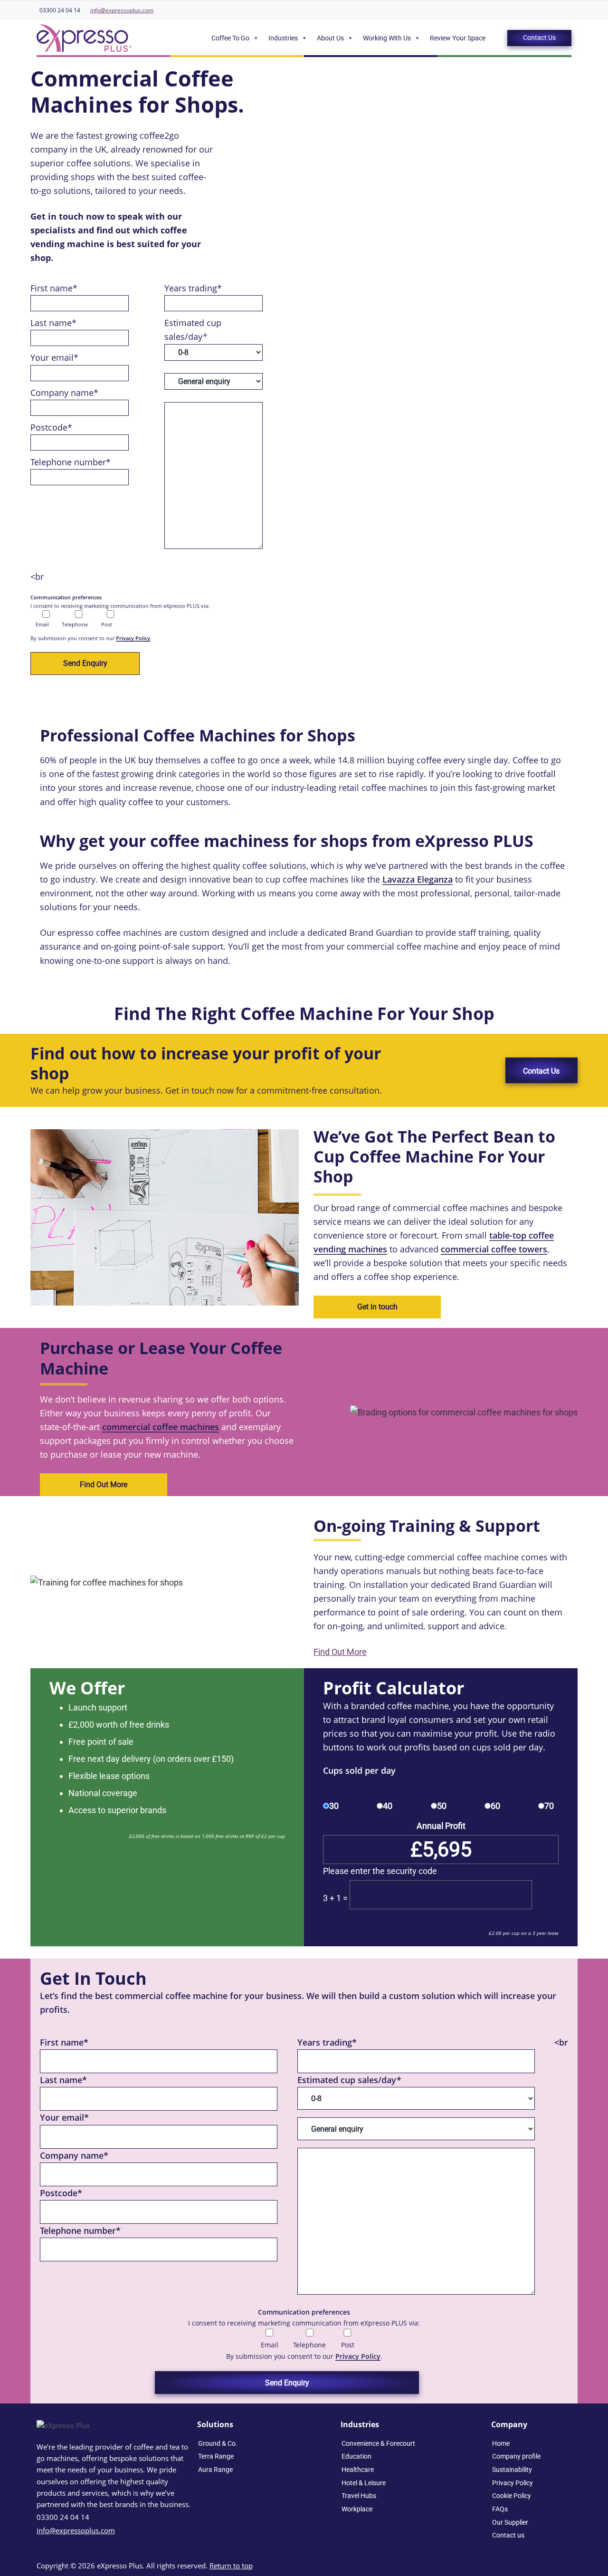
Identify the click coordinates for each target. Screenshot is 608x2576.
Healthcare (358, 2470)
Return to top (231, 2566)
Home (501, 2443)
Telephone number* (71, 462)
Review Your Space (458, 38)
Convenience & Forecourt (378, 2443)
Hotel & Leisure (364, 2483)
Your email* (54, 357)
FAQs (500, 2509)
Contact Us (539, 38)
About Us (330, 38)
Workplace (357, 2509)
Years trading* (193, 288)
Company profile (516, 2456)
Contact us (508, 2535)
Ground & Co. (218, 2443)
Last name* (53, 323)
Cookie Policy (512, 2496)
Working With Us (387, 38)
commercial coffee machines (161, 1427)
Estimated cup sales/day (349, 2080)
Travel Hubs (359, 2496)
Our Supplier (510, 2522)
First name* (54, 288)
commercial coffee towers (494, 1249)
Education (356, 2456)
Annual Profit (441, 1826)
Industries (283, 38)
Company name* (64, 393)
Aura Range (215, 2470)
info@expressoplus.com (122, 10)
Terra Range (216, 2456)
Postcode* (51, 427)
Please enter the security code (380, 1871)
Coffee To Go (230, 38)
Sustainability (512, 2470)
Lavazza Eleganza (418, 879)
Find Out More (104, 1485)
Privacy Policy (133, 638)
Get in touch (377, 1307)
